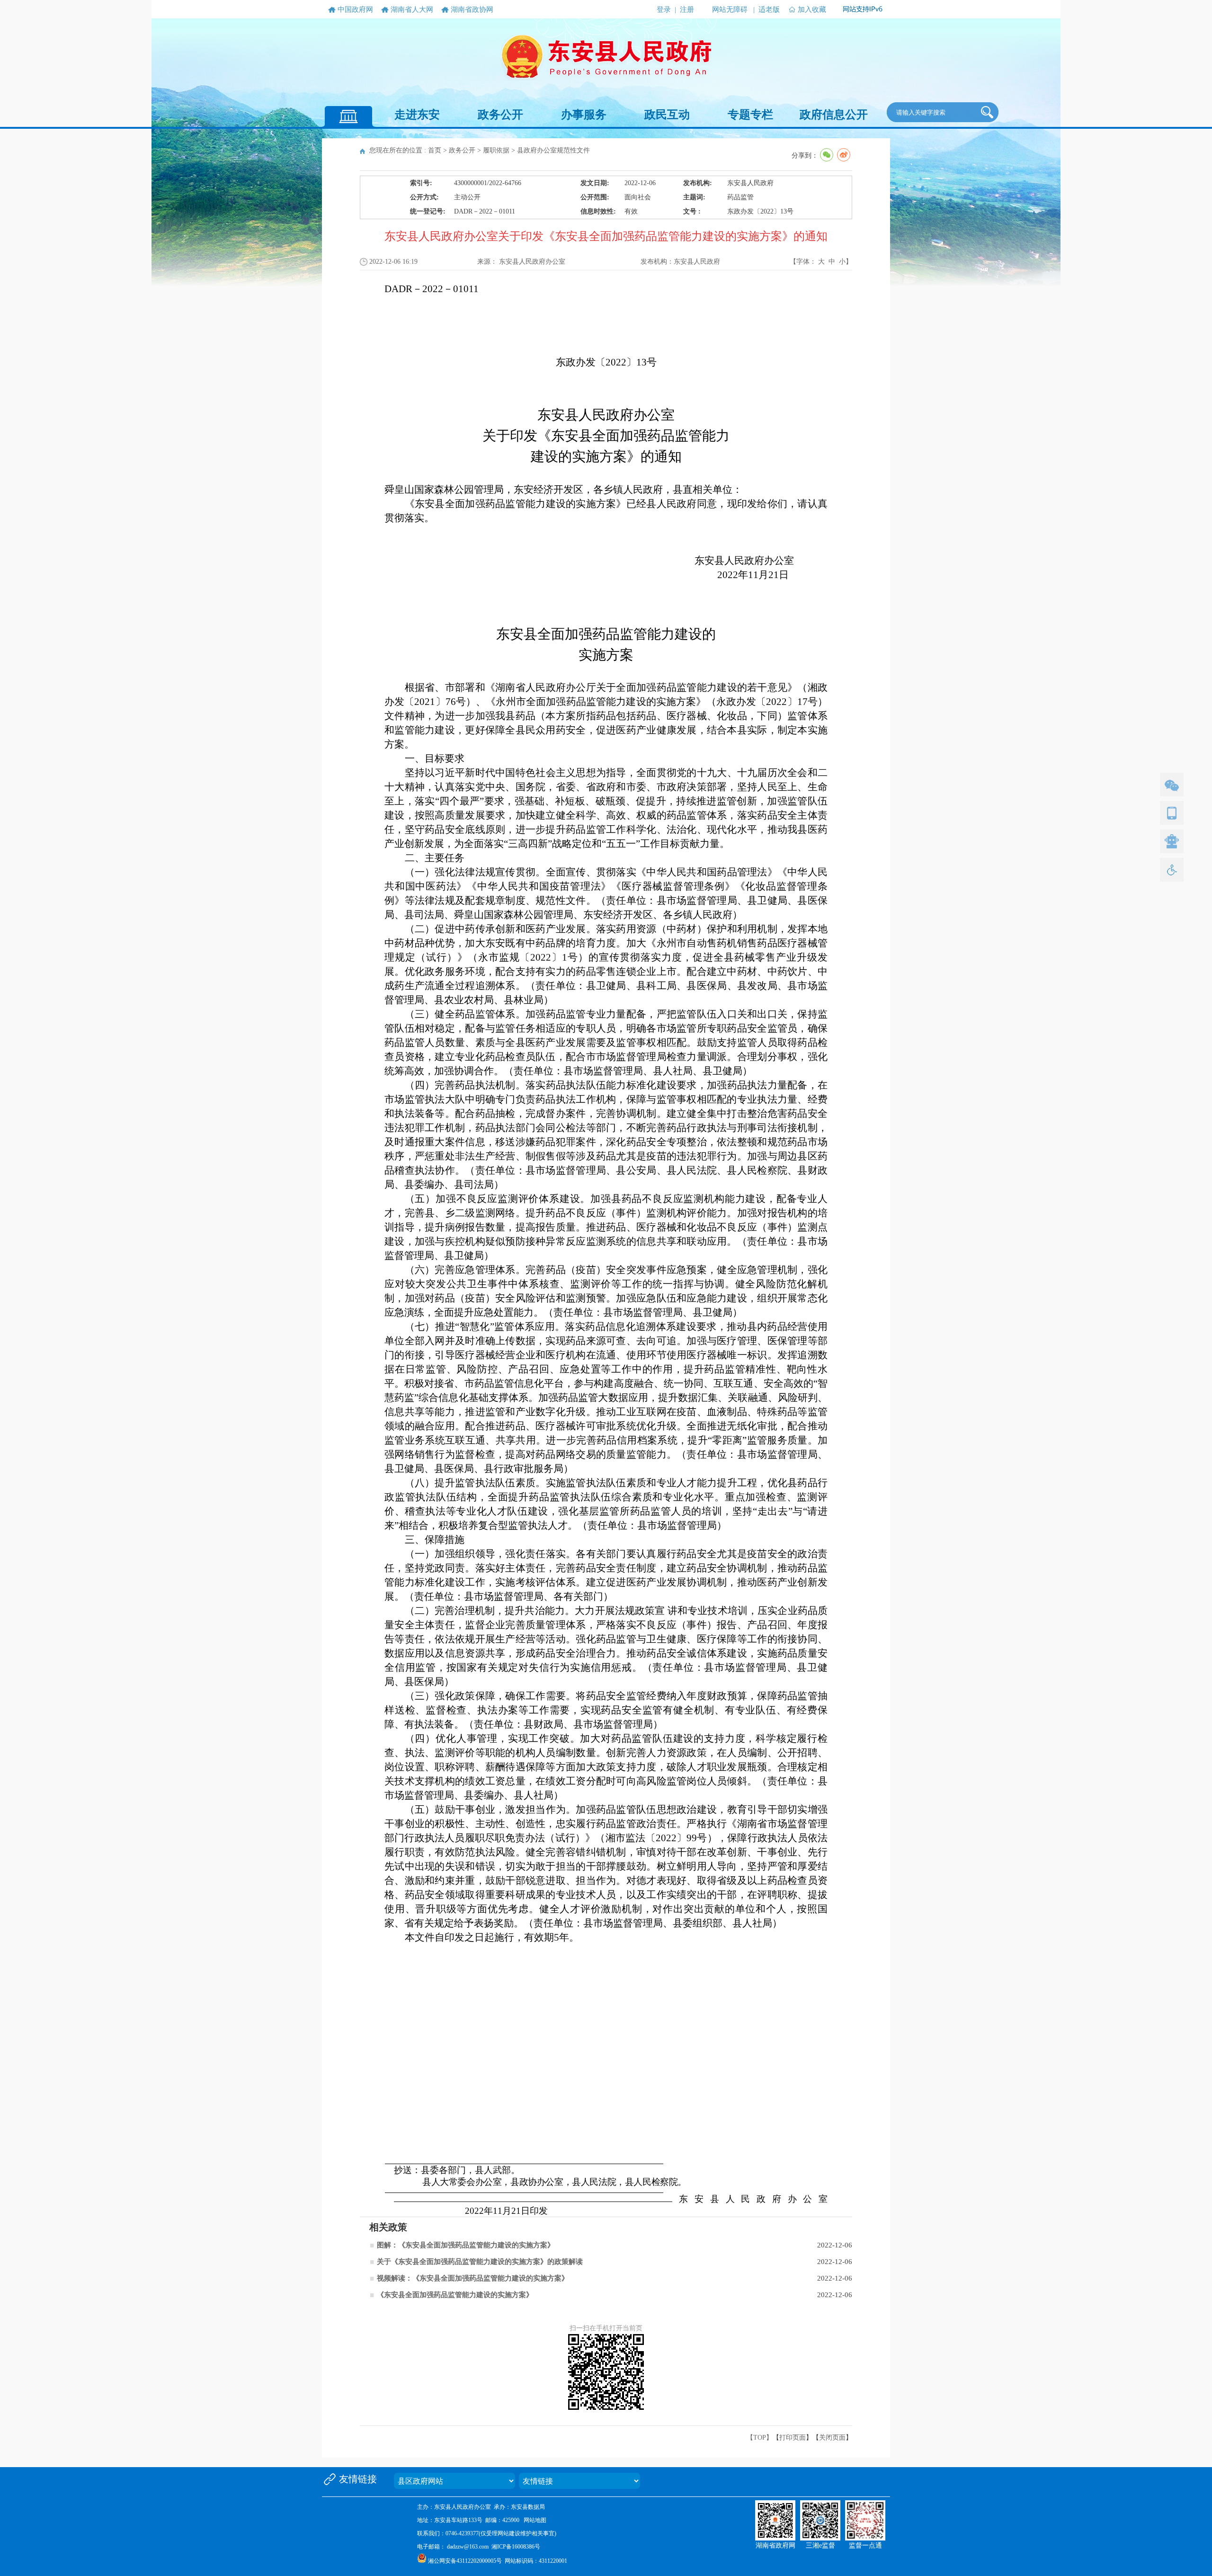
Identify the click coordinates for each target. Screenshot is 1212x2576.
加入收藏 (812, 9)
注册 (687, 9)
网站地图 (535, 2520)
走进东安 (417, 115)
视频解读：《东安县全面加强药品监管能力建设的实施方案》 (473, 2278)
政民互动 (667, 115)
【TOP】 (760, 2438)
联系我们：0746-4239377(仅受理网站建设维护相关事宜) (487, 2533)
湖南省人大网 (412, 9)
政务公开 (500, 115)
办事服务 (584, 115)
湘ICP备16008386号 (516, 2547)
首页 (435, 150)
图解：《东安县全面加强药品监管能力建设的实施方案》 (466, 2245)
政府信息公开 (834, 115)
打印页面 (793, 2438)
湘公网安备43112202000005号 (465, 2561)
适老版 (769, 9)
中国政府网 (355, 9)
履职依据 (496, 150)
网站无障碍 (730, 9)
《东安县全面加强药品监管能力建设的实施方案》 (455, 2295)
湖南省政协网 (472, 9)
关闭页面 (832, 2438)
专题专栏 (750, 115)
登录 (664, 9)
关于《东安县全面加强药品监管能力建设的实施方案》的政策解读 (480, 2262)
